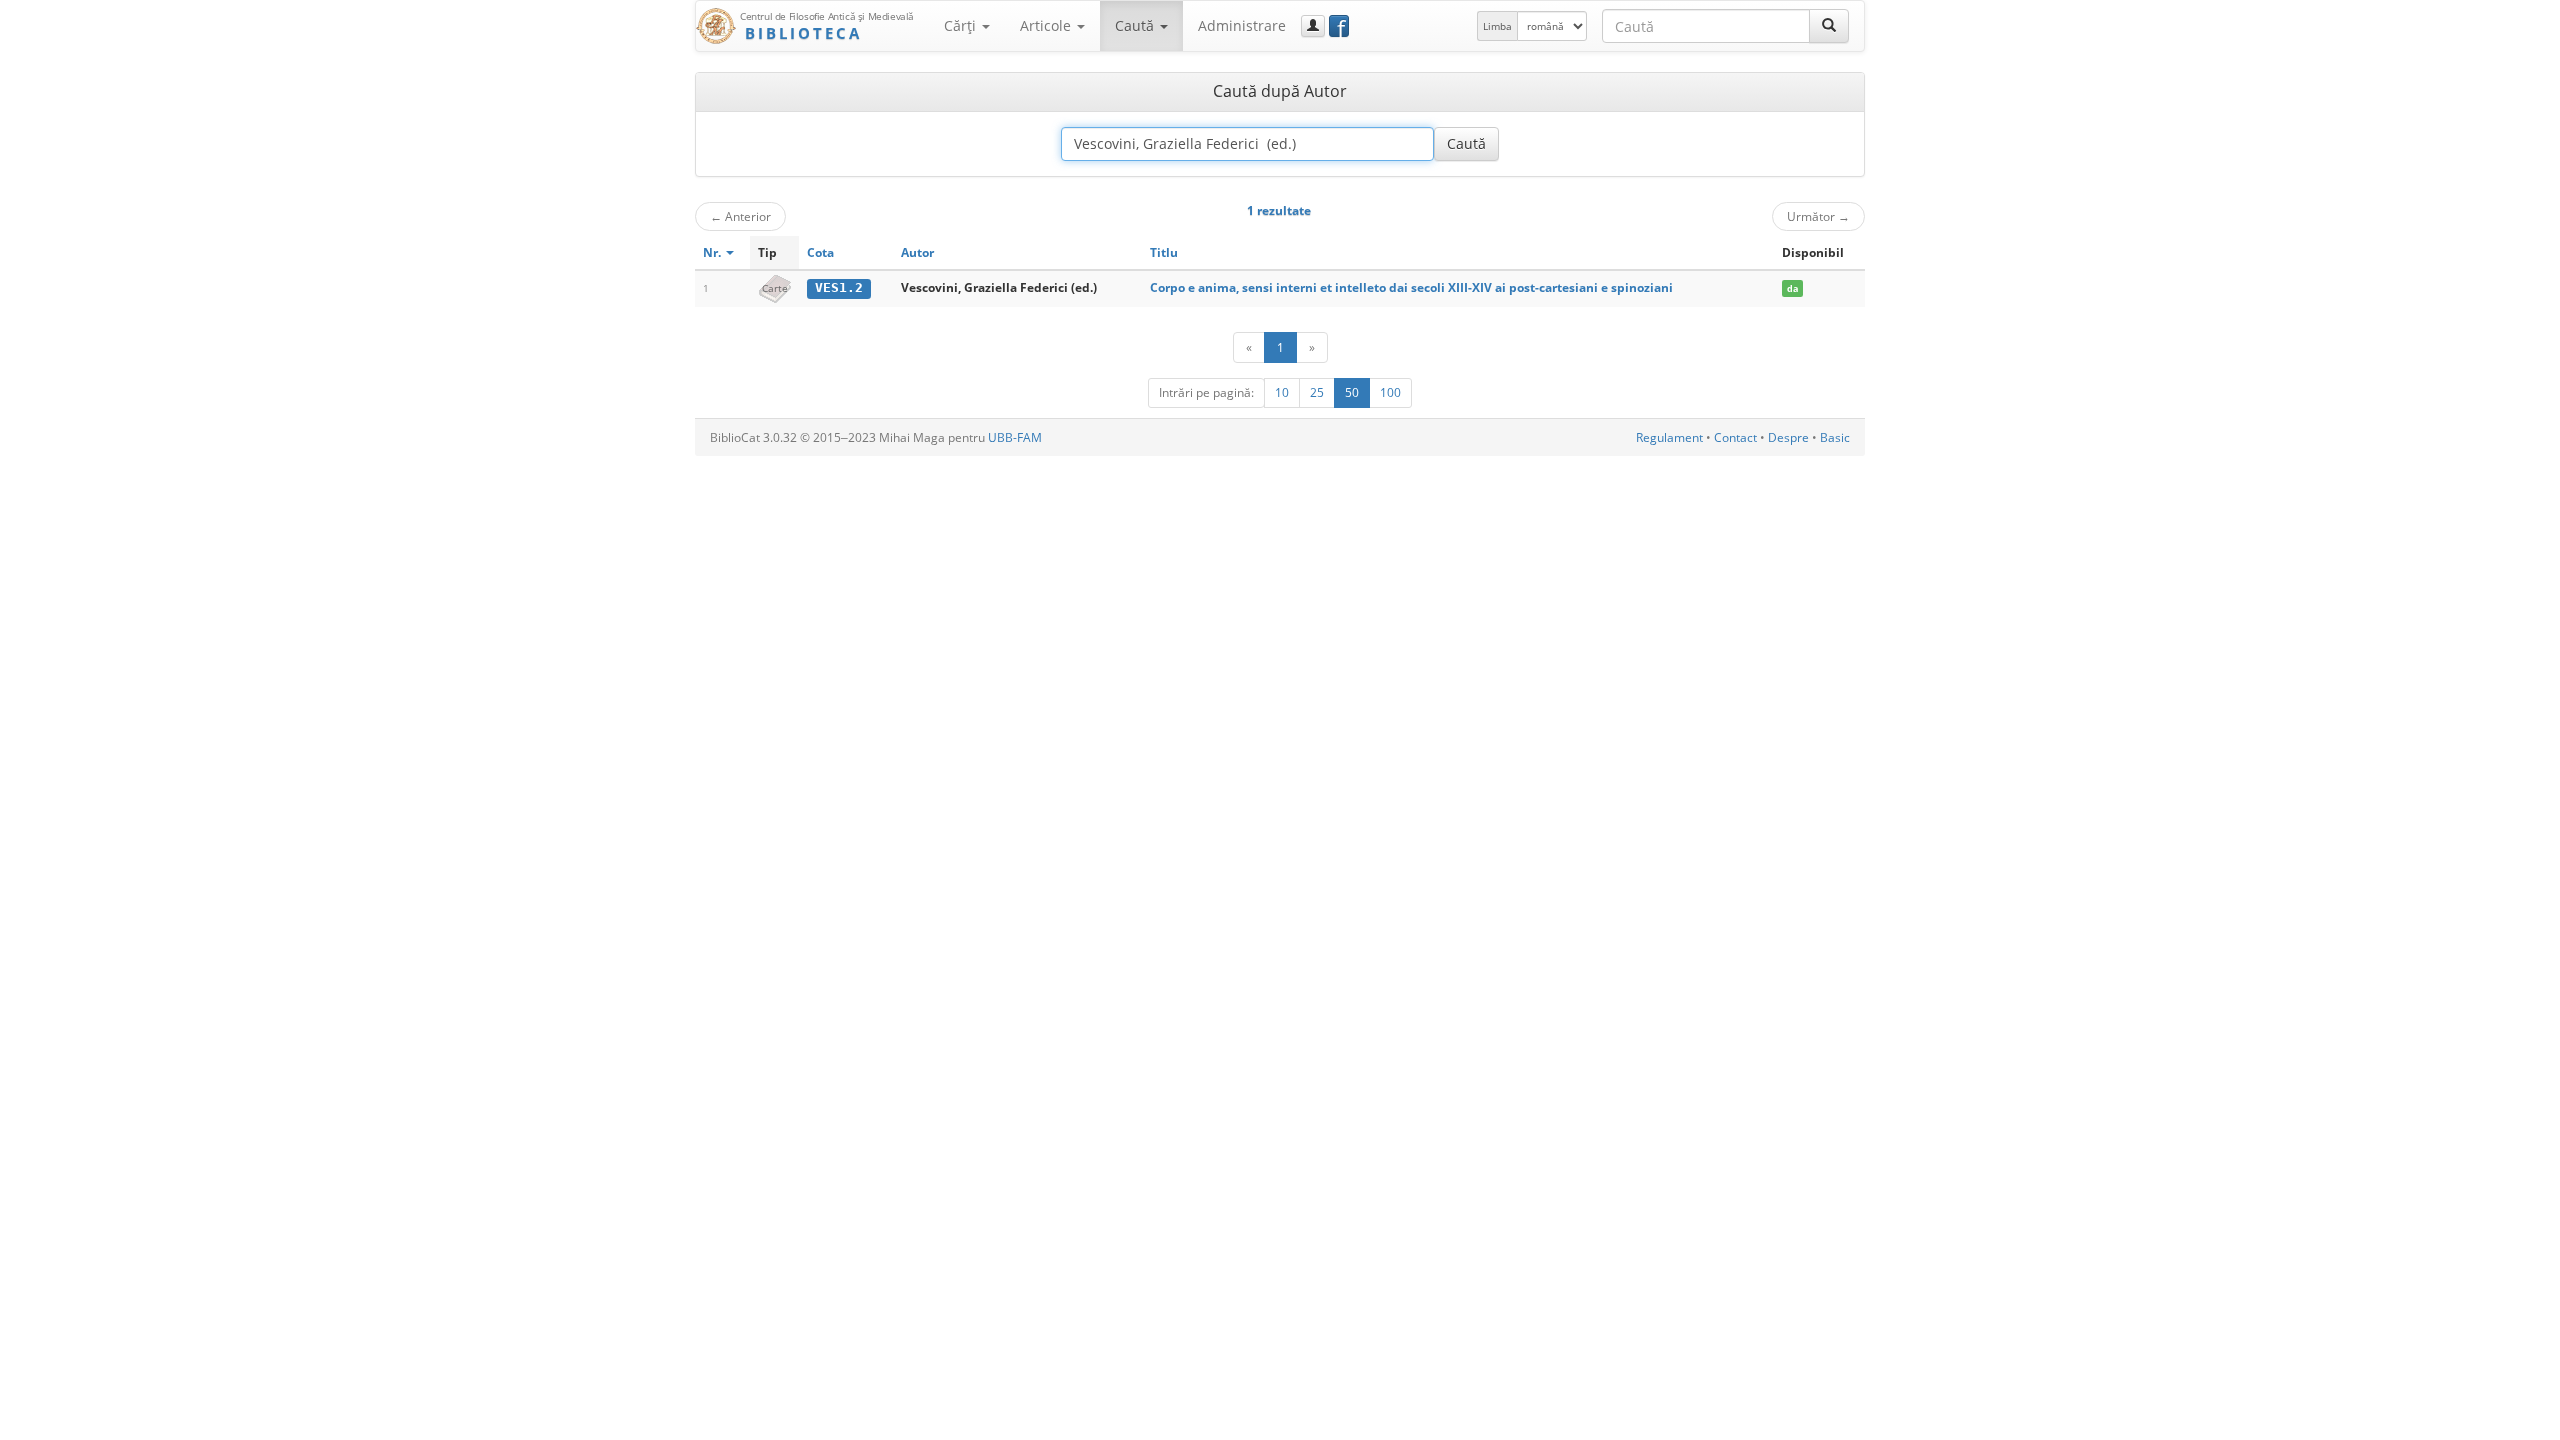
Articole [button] (1047, 25)
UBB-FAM (1015, 437)
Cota (820, 252)
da (1792, 288)
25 (1317, 392)
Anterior (740, 216)
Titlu (1164, 252)
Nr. (713, 252)
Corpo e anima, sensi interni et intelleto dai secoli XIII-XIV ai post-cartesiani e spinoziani (1411, 287)
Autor (917, 252)
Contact (1735, 437)
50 (1352, 392)
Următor (1818, 216)
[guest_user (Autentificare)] (1313, 26)
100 (1390, 392)
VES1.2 (839, 287)
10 (1282, 392)
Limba (1497, 26)
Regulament (1669, 437)
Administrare (1242, 25)
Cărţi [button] (962, 25)
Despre (1788, 437)
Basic (1835, 437)
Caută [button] (1136, 25)
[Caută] (1829, 26)
